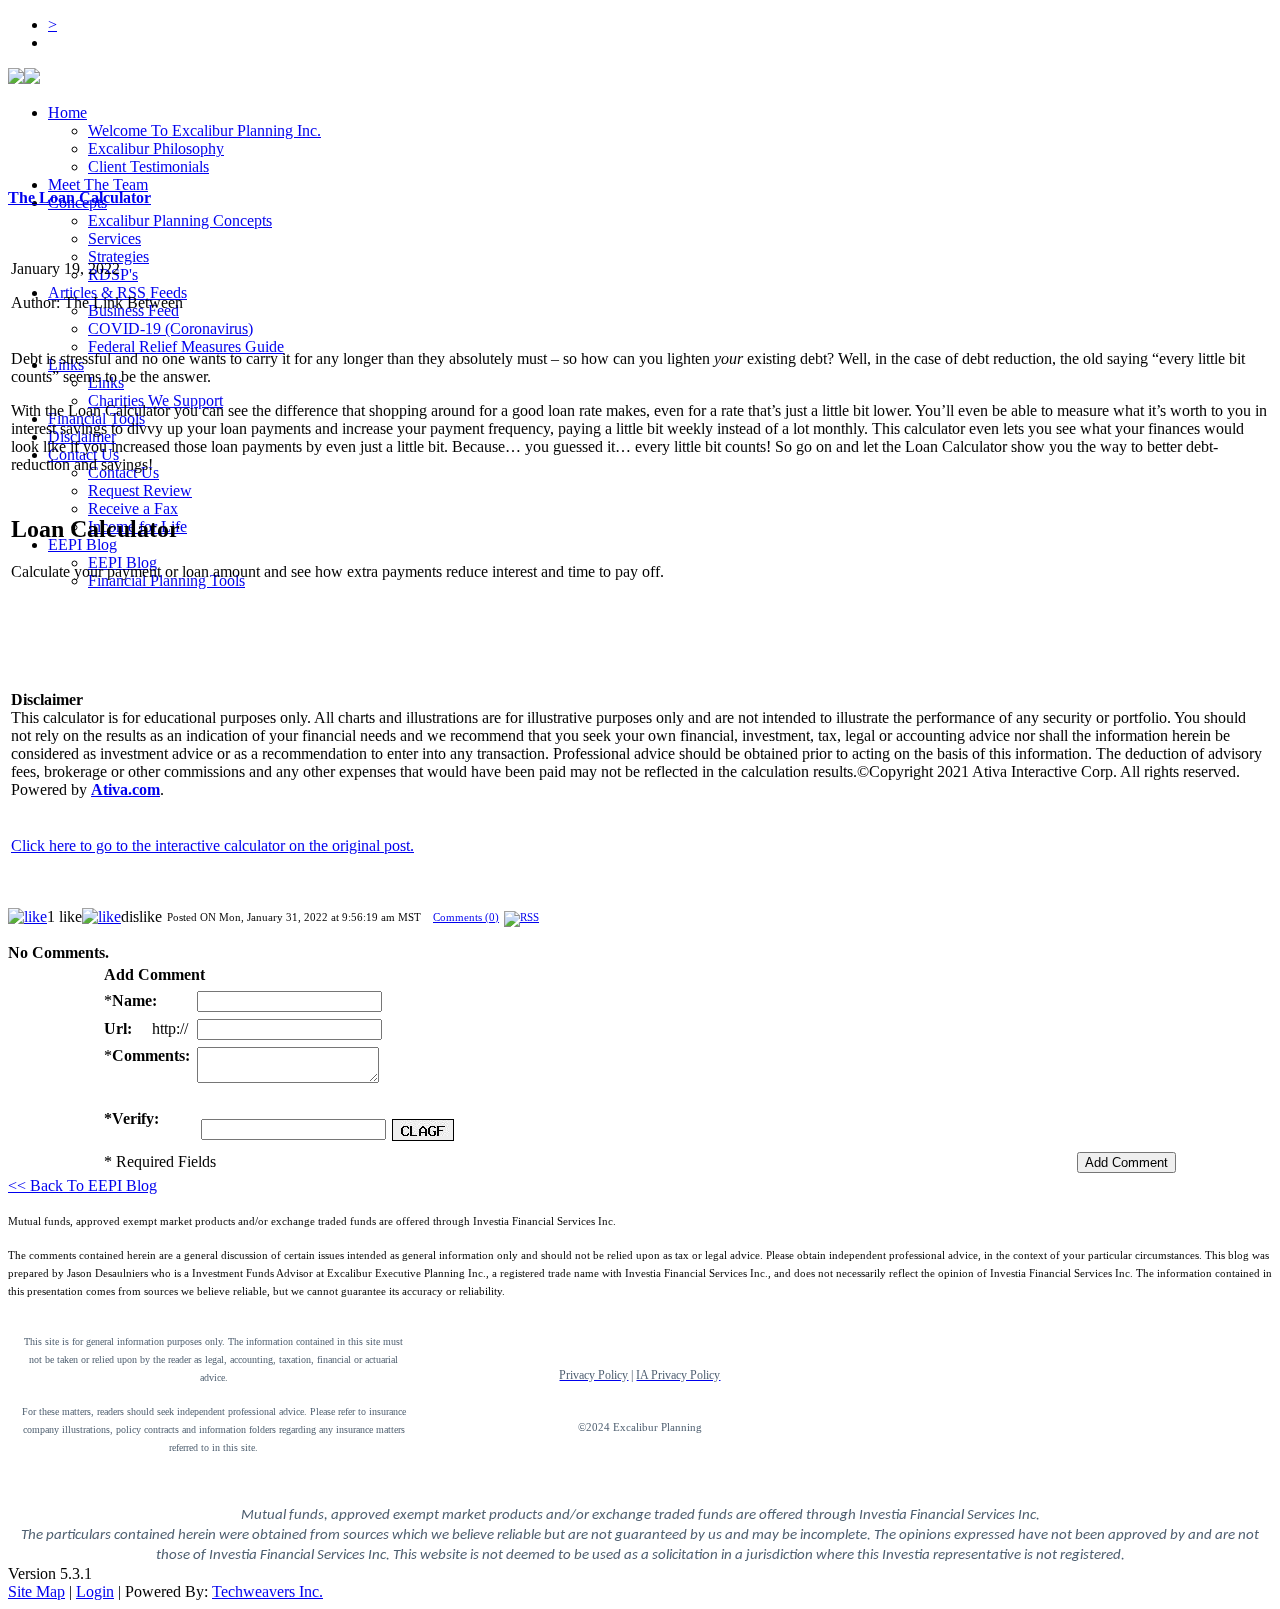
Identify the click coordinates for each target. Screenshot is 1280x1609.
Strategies (118, 256)
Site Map (36, 1591)
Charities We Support (155, 400)
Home (67, 112)
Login (95, 1591)
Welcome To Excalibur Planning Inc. (204, 130)
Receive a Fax (133, 508)
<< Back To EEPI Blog (82, 1185)
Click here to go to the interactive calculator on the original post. (212, 845)
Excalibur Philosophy (156, 148)
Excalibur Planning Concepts (180, 220)
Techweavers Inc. (267, 1591)
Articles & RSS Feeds (117, 292)
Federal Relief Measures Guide (186, 346)
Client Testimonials (148, 166)
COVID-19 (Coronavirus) (170, 328)
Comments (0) (466, 917)
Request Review (140, 490)
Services (114, 238)
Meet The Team (98, 184)
